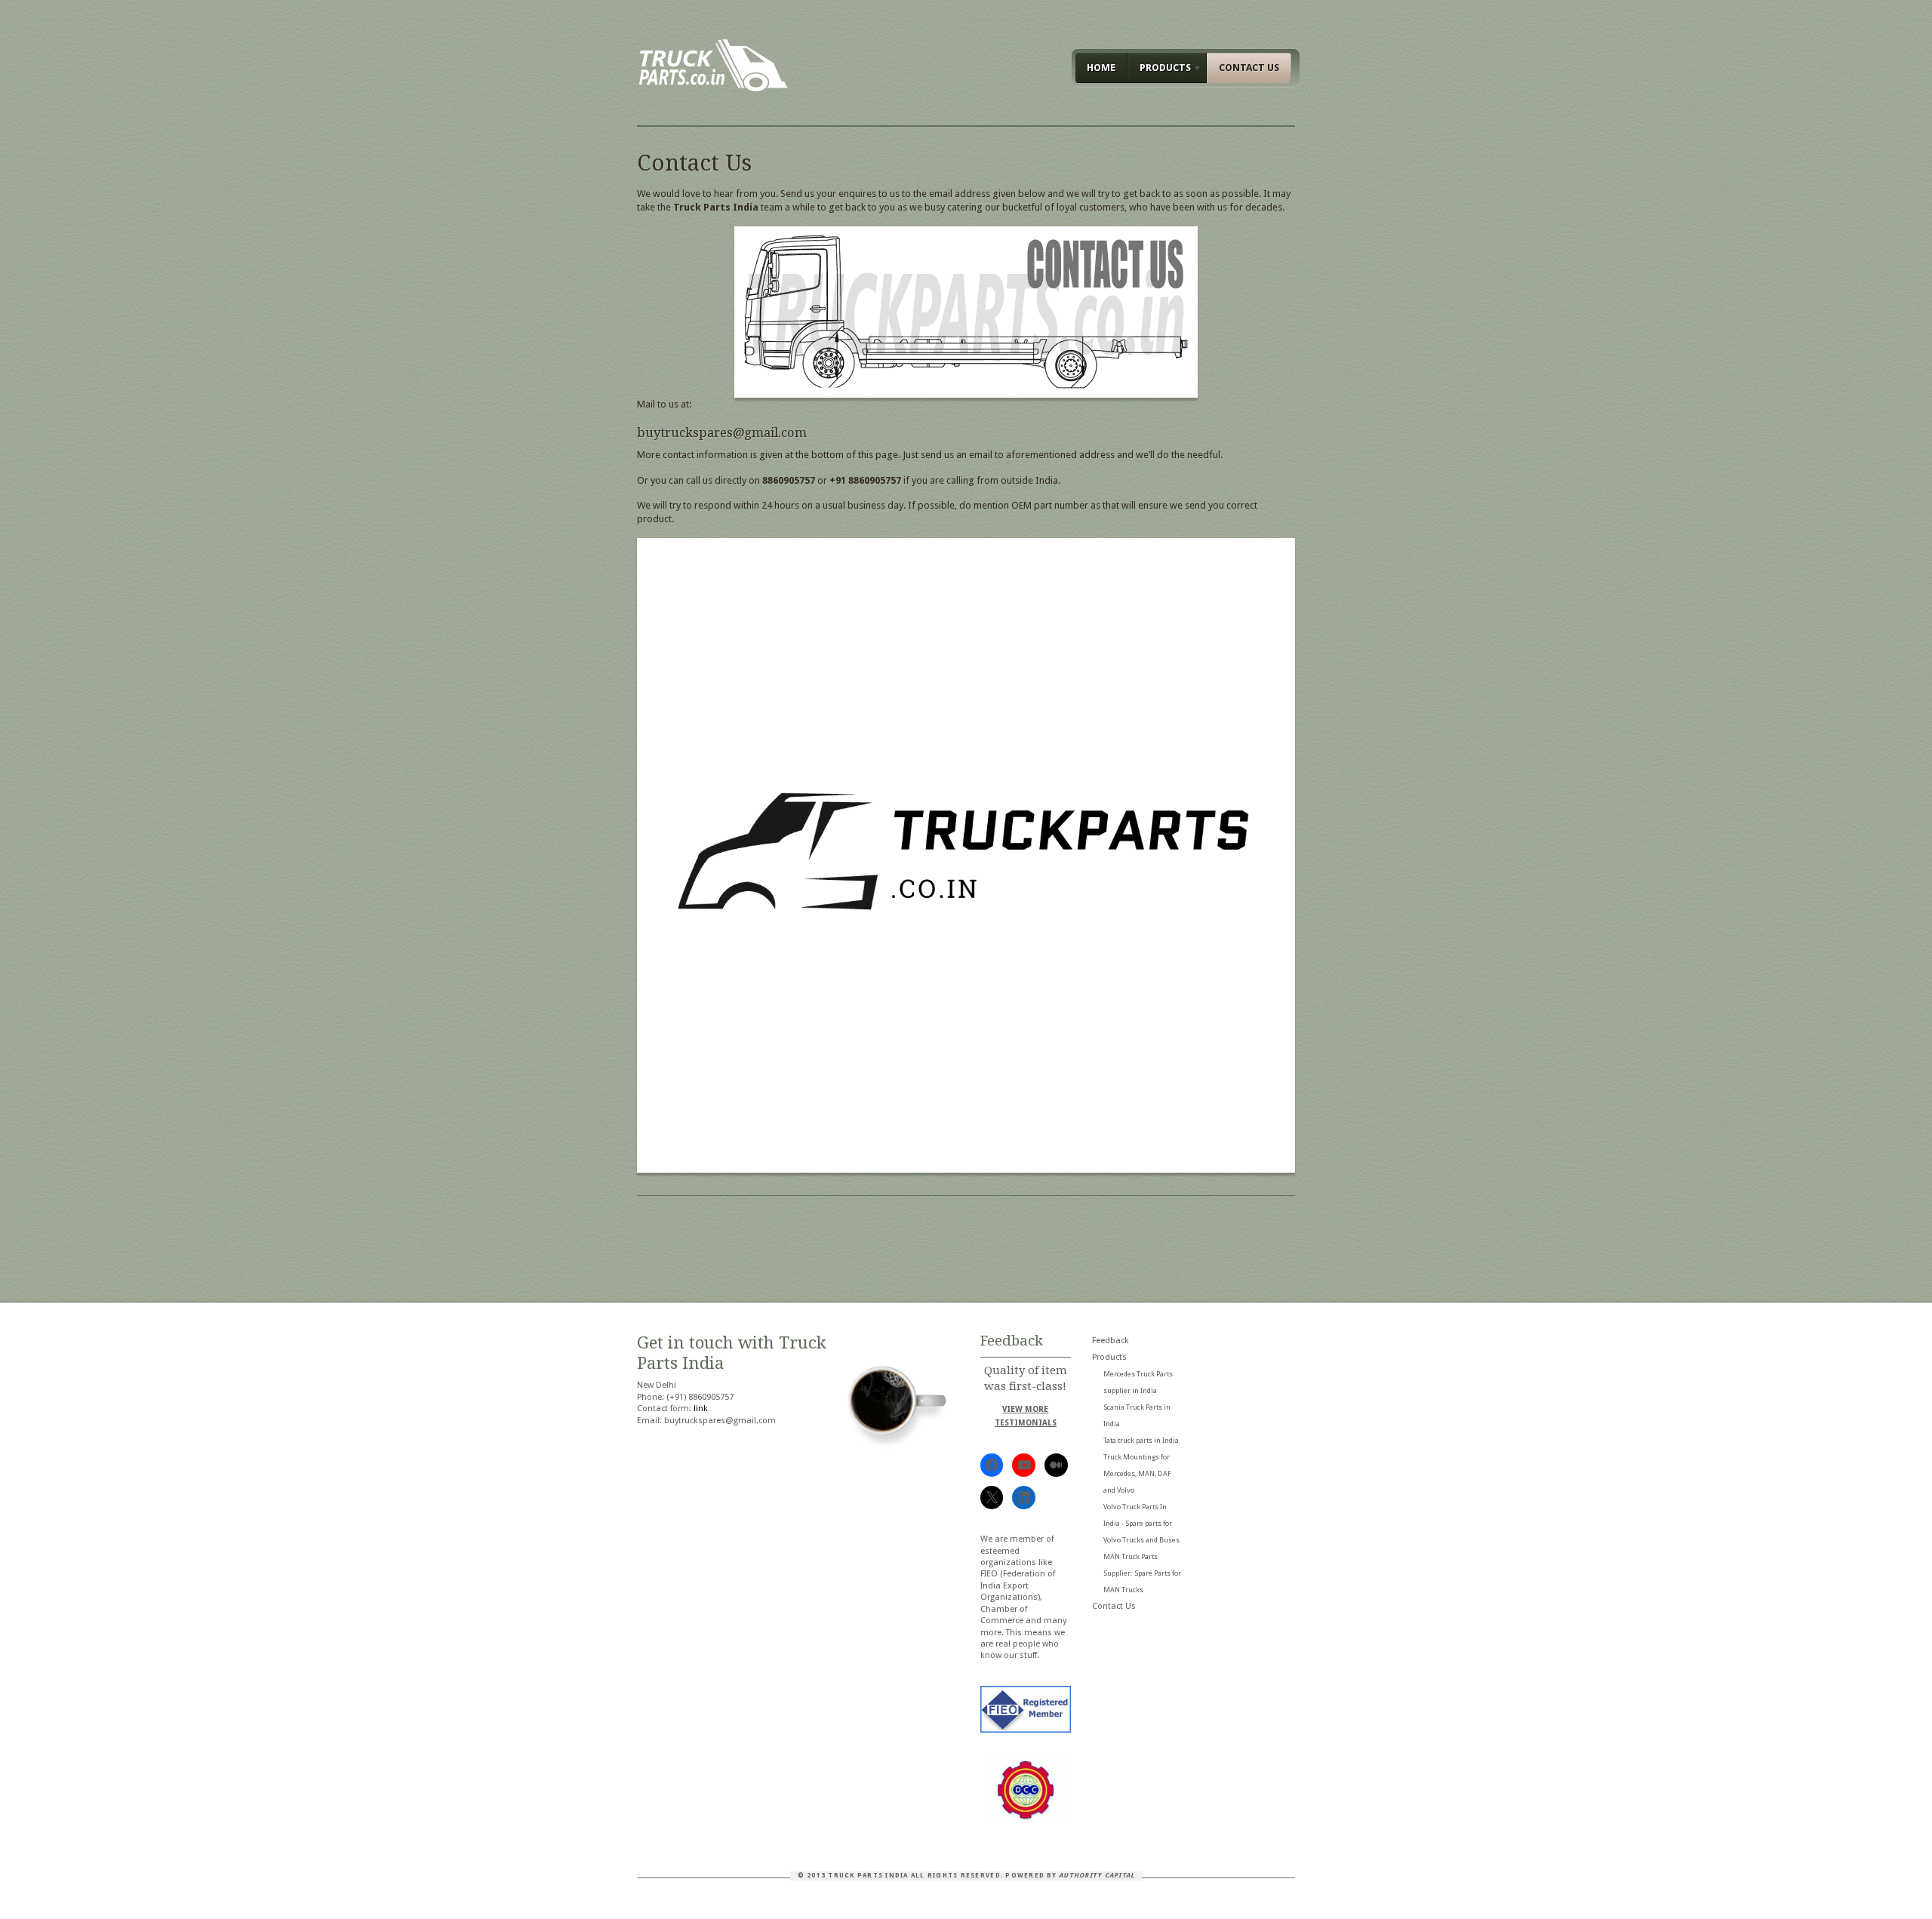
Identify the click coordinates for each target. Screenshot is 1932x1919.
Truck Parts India (868, 1875)
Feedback (1111, 1341)
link (701, 1408)
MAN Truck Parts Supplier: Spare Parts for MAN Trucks (1142, 1573)
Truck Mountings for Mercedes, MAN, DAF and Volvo (1137, 1473)
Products (1159, 70)
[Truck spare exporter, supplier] (713, 88)
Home (1101, 68)
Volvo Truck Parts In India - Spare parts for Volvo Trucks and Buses (1141, 1523)
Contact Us (1249, 68)
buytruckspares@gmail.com (722, 432)
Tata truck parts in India (1141, 1440)
